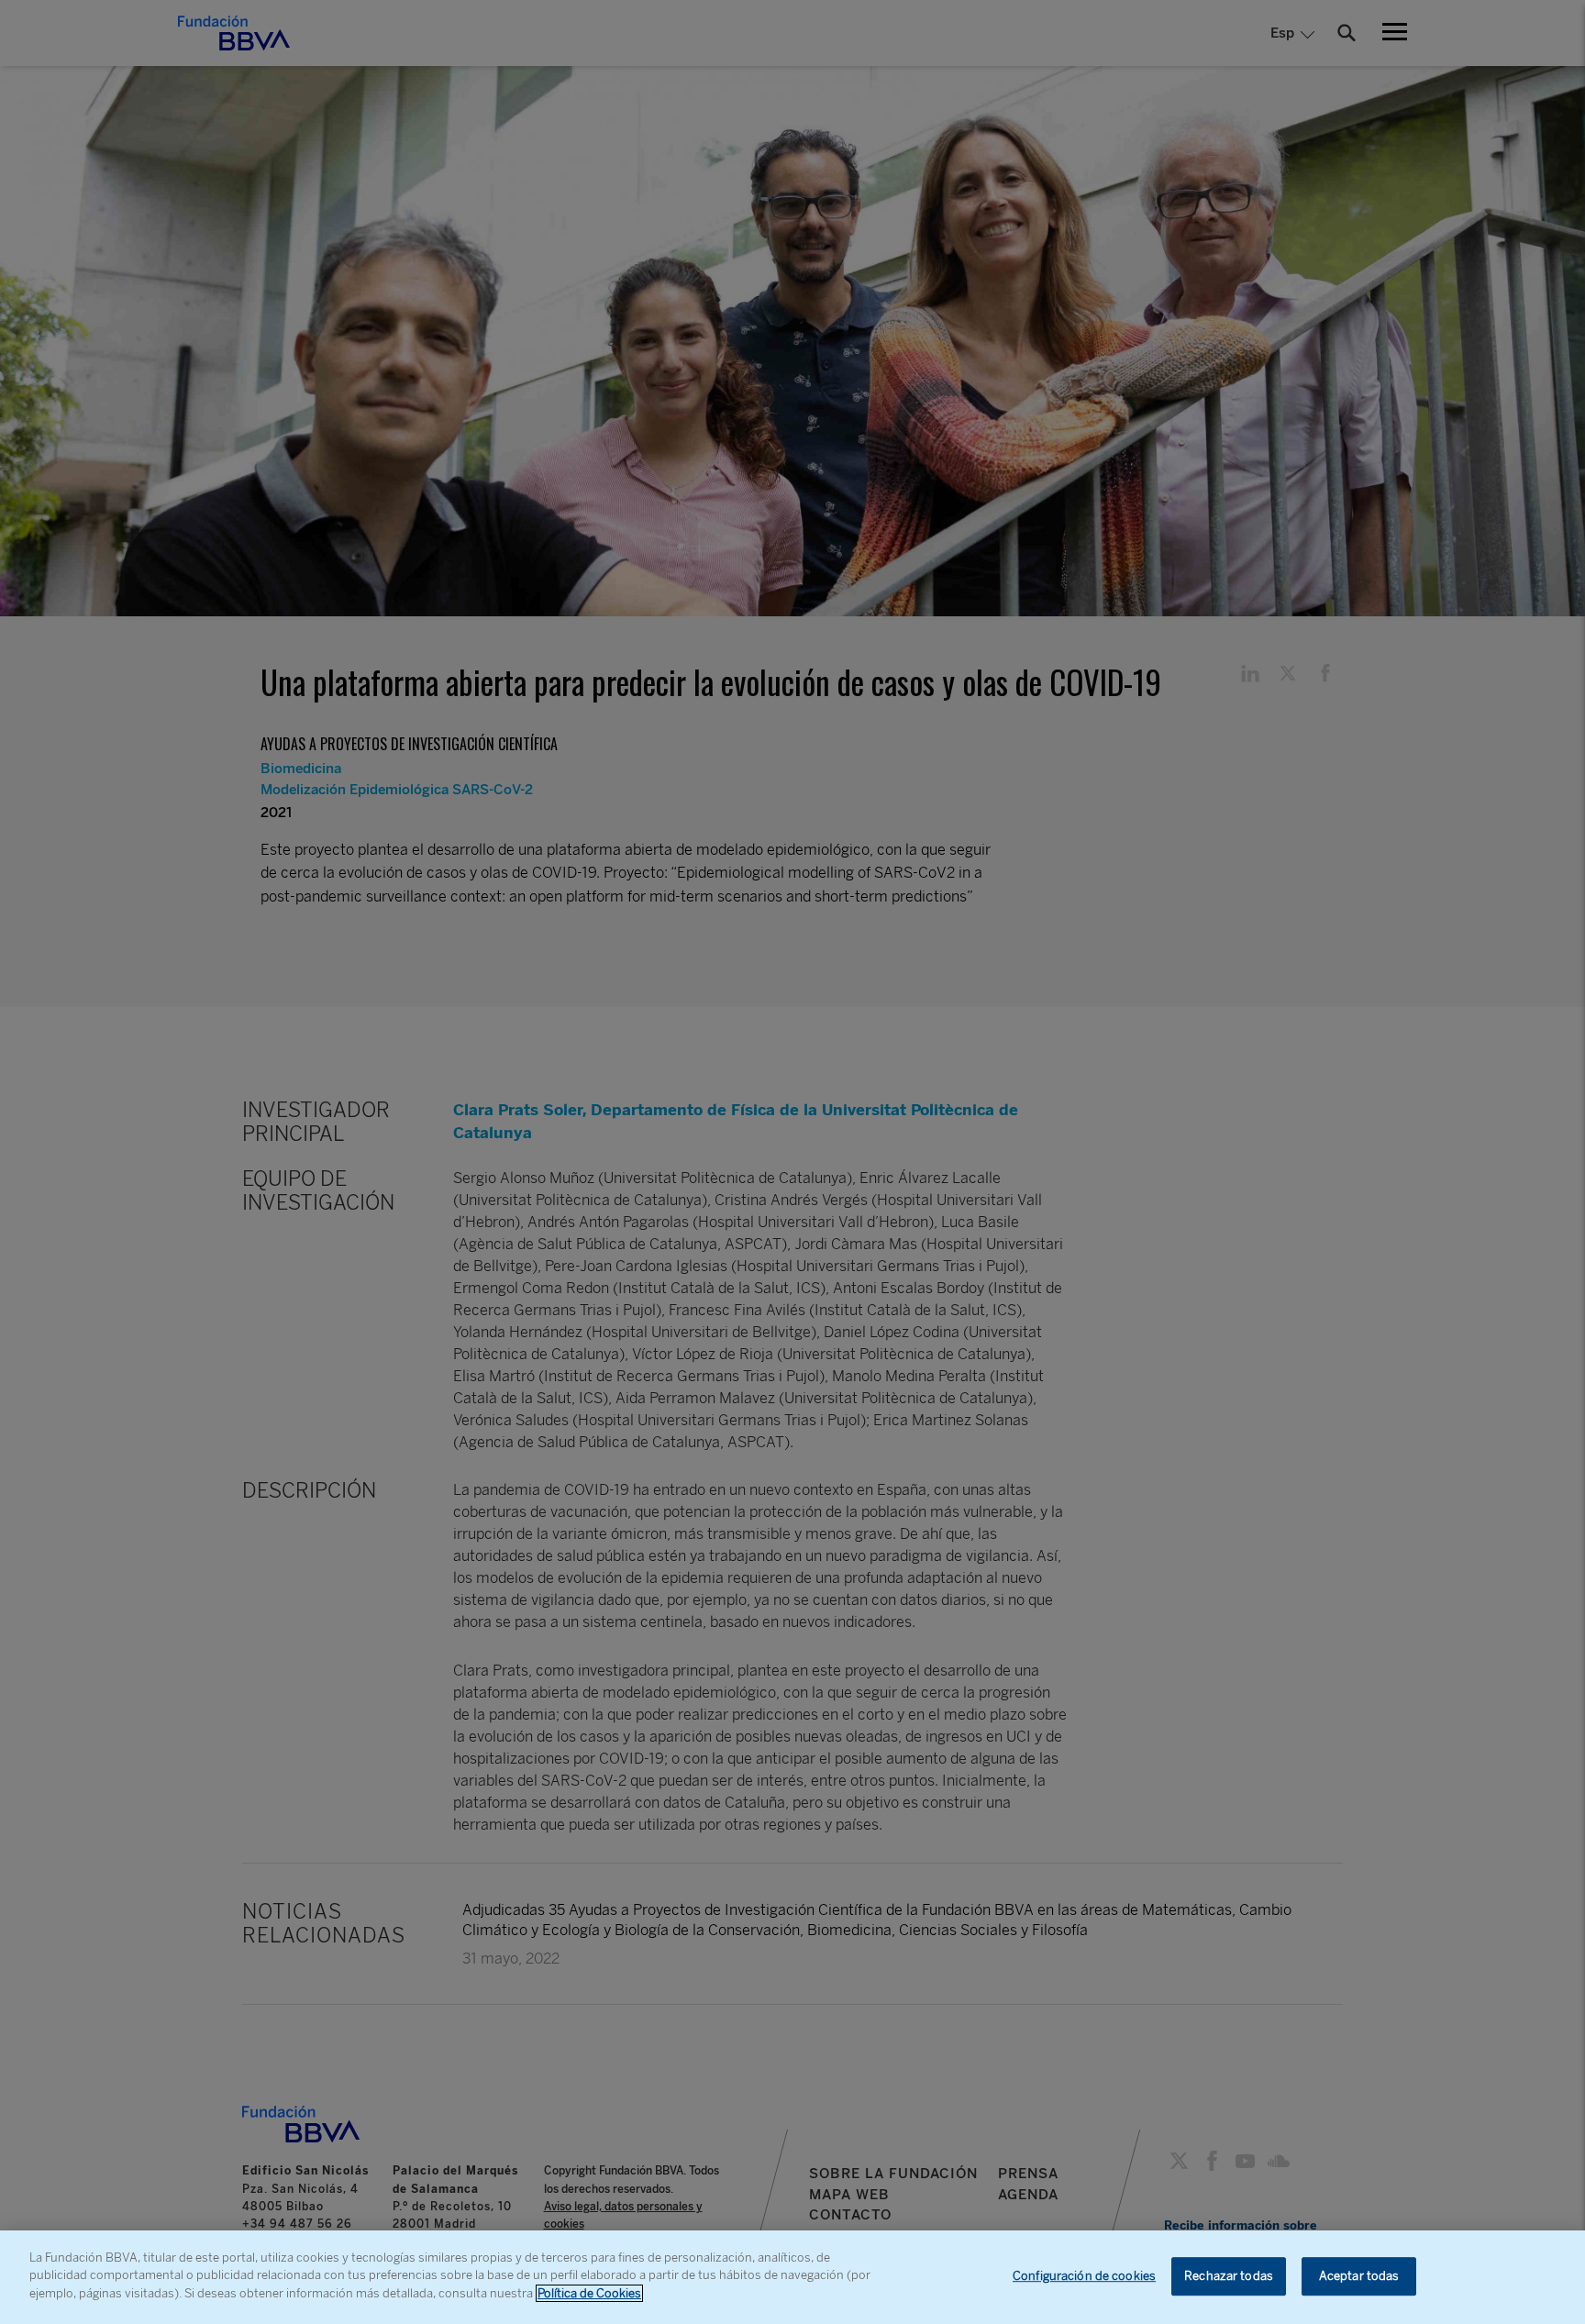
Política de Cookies (589, 2293)
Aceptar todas (1359, 2276)
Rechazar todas (1229, 2276)
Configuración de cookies (1084, 2276)
